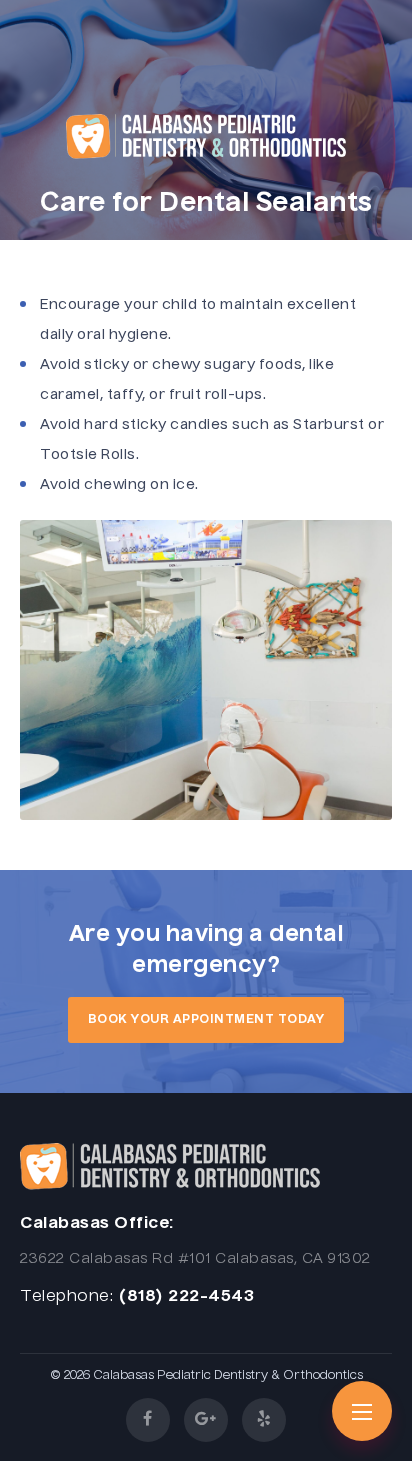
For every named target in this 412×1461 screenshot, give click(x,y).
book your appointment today (206, 1020)
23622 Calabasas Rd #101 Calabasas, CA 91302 (195, 1259)
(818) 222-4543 (186, 1297)
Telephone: (66, 1297)
